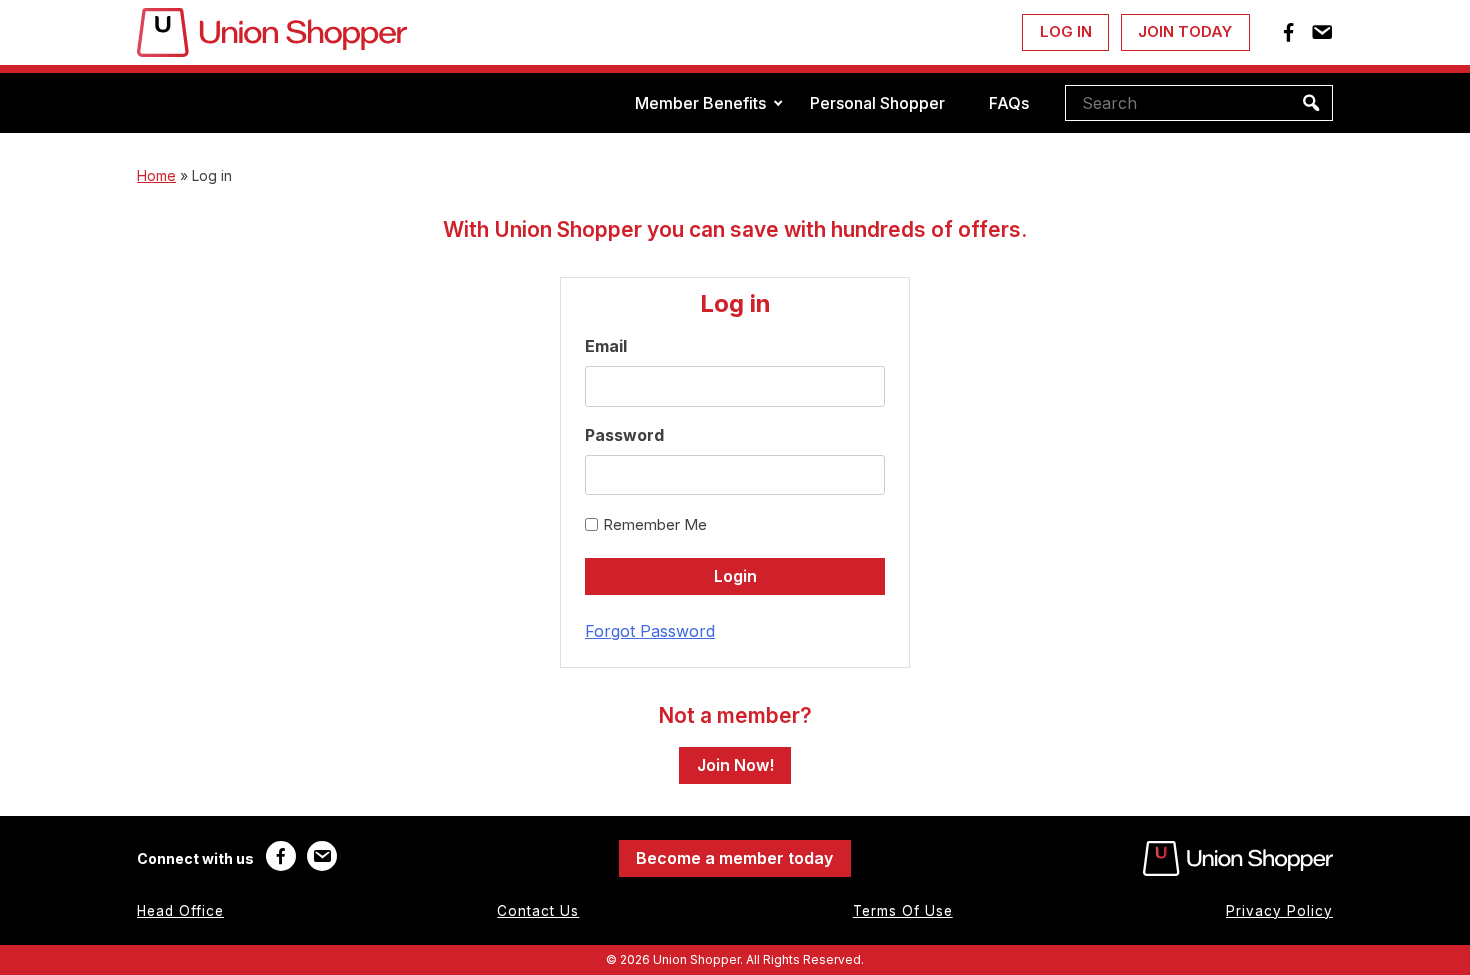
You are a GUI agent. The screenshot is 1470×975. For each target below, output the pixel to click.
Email (606, 346)
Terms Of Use (903, 911)
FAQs (1009, 103)
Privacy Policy (1279, 911)
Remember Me (655, 524)
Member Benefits (700, 103)
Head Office (180, 911)
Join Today (1185, 31)
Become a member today (734, 858)
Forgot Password (650, 631)
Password (624, 435)
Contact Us (538, 911)
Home (156, 175)
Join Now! (735, 765)
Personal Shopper (877, 103)
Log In (1066, 31)
